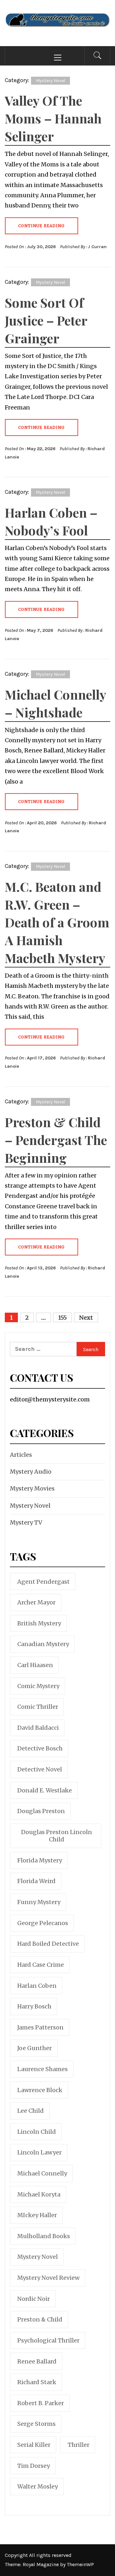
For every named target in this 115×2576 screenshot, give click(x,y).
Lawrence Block (40, 2090)
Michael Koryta (39, 2194)
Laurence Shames (42, 2069)
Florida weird (36, 1881)
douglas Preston (41, 1811)
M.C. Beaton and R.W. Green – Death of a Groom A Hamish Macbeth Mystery (57, 922)
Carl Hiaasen (35, 1665)
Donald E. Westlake (45, 1790)
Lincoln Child (37, 2132)
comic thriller (38, 1707)
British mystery (39, 1623)
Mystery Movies (32, 1488)
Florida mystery (40, 1860)
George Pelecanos (43, 1923)
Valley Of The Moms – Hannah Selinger (53, 118)
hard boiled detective (48, 1944)
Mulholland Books (44, 2236)
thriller (79, 2445)
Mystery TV (26, 1522)
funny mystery (39, 1902)
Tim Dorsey (34, 2466)
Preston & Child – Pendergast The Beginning (56, 1140)
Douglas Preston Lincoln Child (57, 1836)
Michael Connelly (42, 2173)
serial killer (34, 2445)
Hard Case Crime (41, 1965)
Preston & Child (40, 2319)
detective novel (40, 1769)
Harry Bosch (34, 2006)
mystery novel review (48, 2278)
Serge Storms (36, 2424)
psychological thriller (48, 2340)
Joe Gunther (34, 2048)
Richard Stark (37, 2382)
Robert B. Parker (41, 2403)
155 (62, 1318)
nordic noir (34, 2299)
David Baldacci (38, 1728)
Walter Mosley (38, 2486)
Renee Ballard (37, 2361)
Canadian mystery (43, 1644)
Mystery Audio (31, 1472)
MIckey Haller (37, 2215)
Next (86, 1318)
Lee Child (31, 2111)
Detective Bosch (40, 1748)
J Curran (97, 247)
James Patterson (40, 2027)
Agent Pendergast (43, 1582)
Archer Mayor (36, 1602)
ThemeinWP (80, 2564)
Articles (21, 1455)
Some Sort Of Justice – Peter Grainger (46, 320)
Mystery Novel (50, 81)
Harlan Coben (37, 1986)
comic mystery (38, 1686)
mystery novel (38, 2257)
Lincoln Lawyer (39, 2152)
